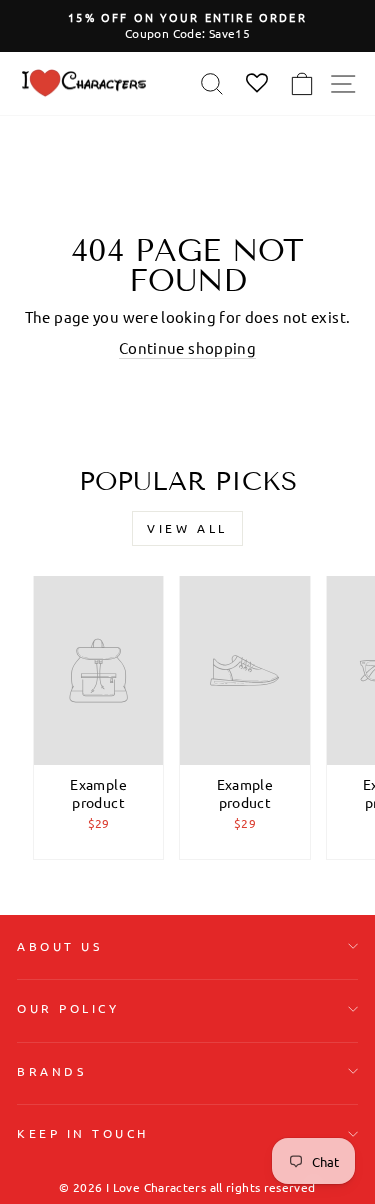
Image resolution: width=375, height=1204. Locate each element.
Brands (51, 1071)
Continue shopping (187, 347)
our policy (68, 1008)
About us (59, 946)
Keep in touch (83, 1133)
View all (187, 528)
